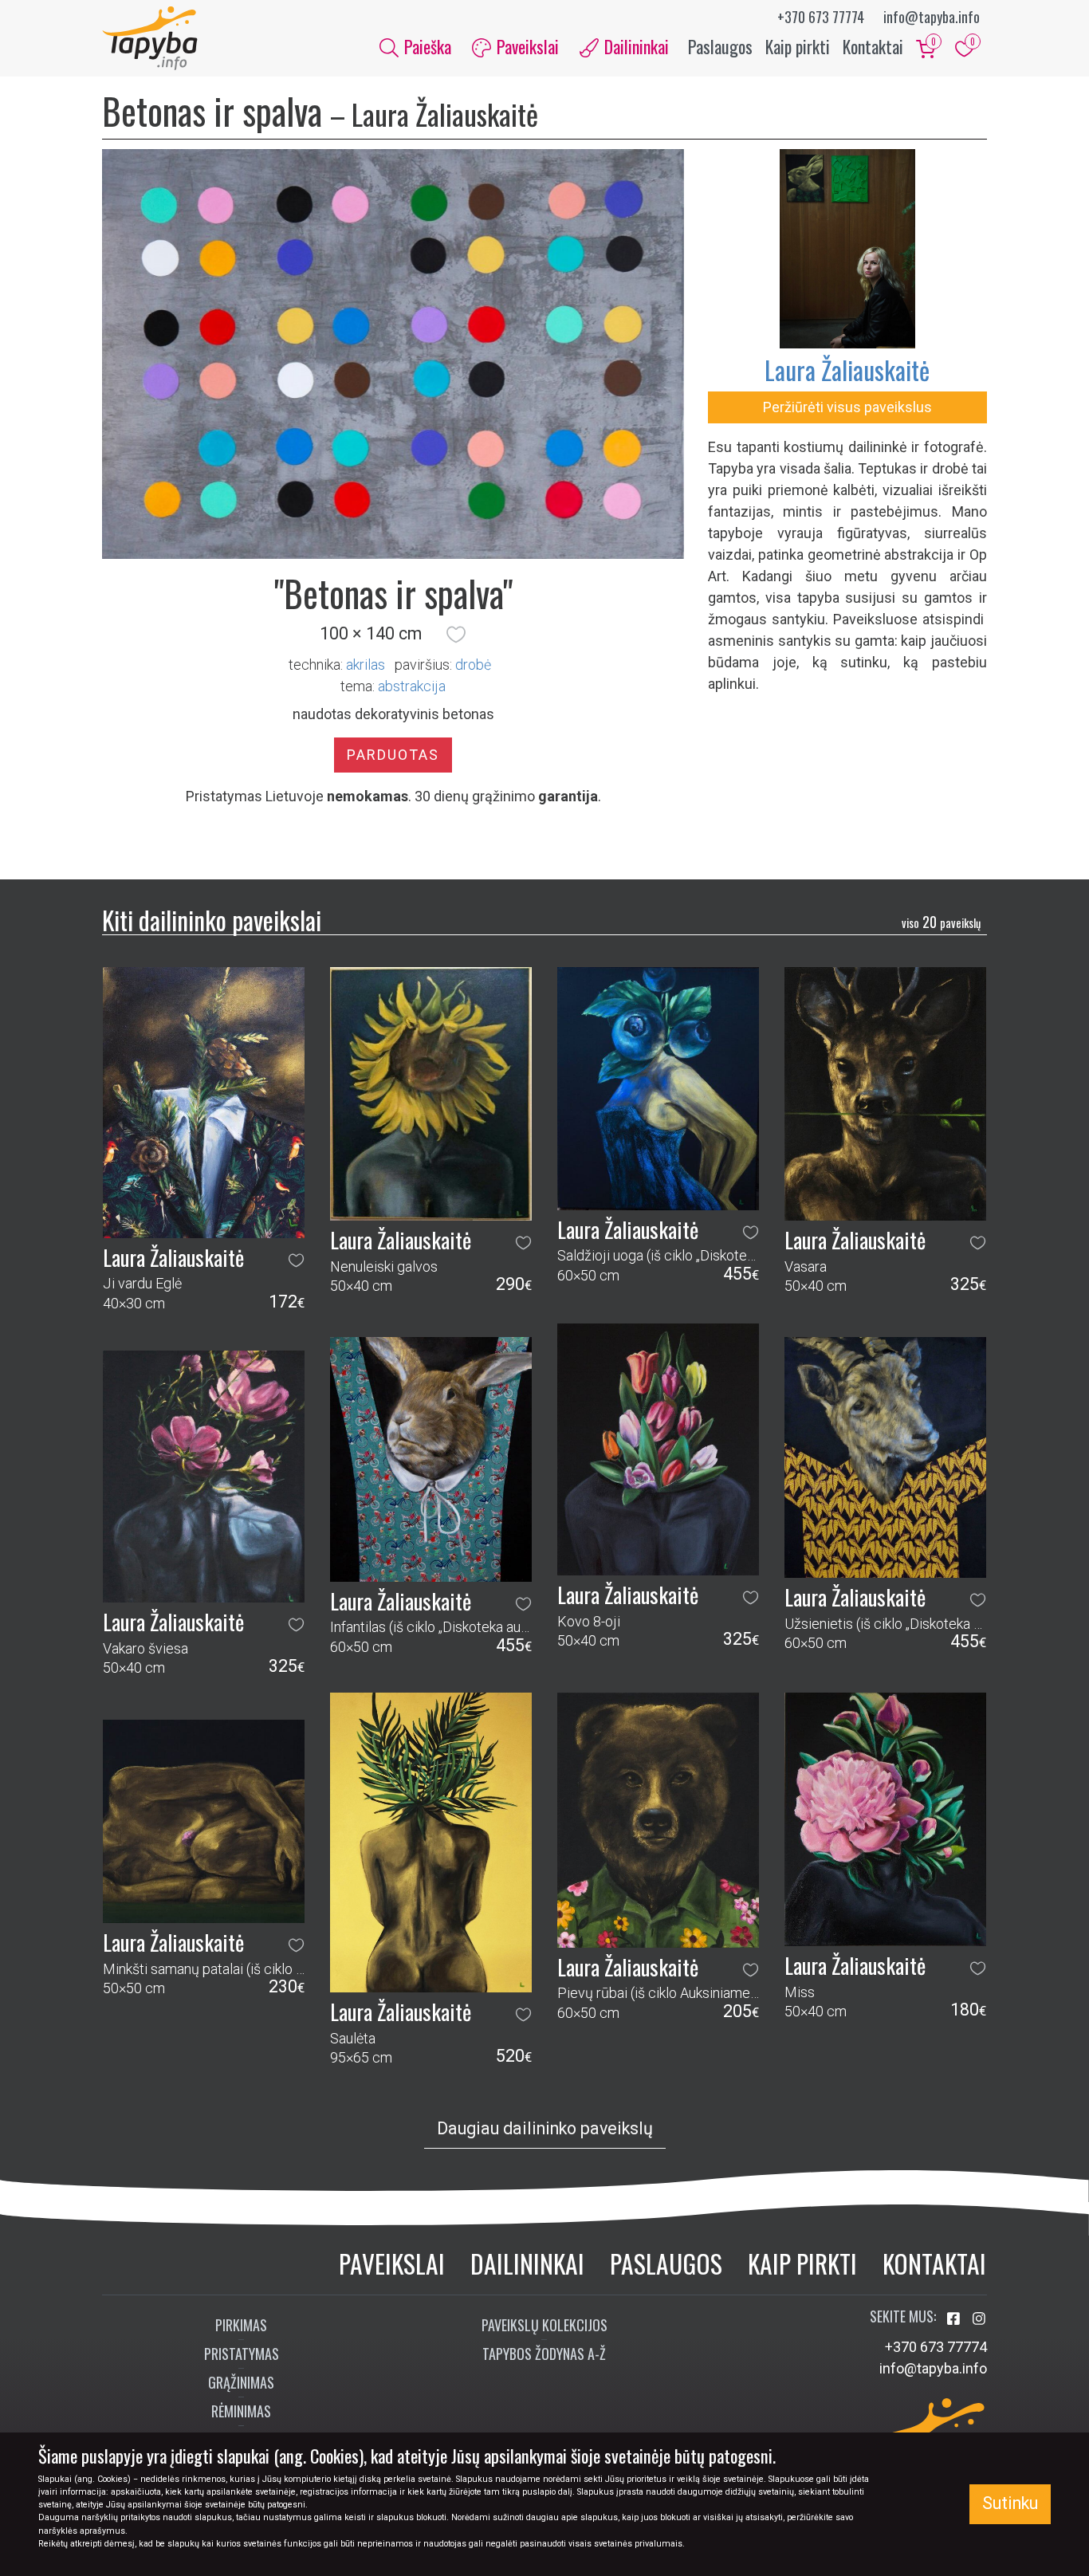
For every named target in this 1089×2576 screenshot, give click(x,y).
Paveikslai (392, 2263)
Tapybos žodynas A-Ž (544, 2354)
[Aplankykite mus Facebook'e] (955, 2319)
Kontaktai (873, 46)
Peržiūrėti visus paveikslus (847, 407)
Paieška (426, 46)
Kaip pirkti (798, 46)
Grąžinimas (241, 2382)
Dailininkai (527, 2263)
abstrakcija (412, 686)
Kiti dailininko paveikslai (212, 920)
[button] (456, 634)
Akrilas (366, 665)
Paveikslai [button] (526, 46)
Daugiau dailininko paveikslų (545, 2128)
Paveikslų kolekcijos (544, 2325)
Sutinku (1010, 2503)
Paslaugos (720, 46)
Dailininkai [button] (635, 46)
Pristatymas (242, 2354)
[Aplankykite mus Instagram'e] (979, 2319)
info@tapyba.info (932, 17)
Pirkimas (241, 2325)
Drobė (473, 665)
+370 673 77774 (821, 17)
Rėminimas (241, 2411)
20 (941, 922)
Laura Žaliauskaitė (847, 370)
